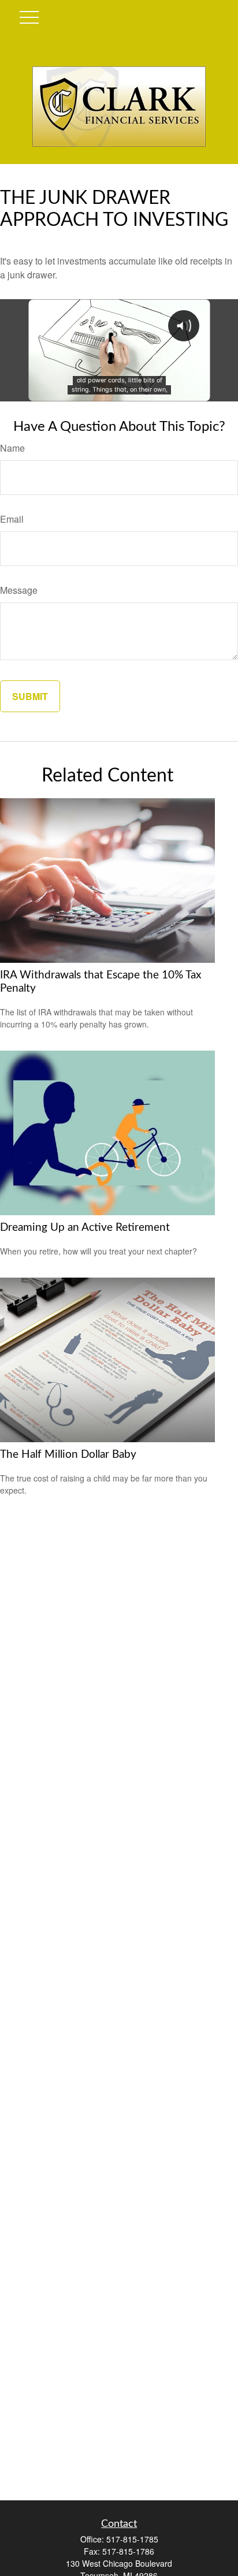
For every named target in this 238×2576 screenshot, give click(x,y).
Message (19, 590)
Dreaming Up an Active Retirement (85, 1228)
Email (12, 519)
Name (12, 448)
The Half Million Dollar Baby (68, 1455)
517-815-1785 (132, 2539)
